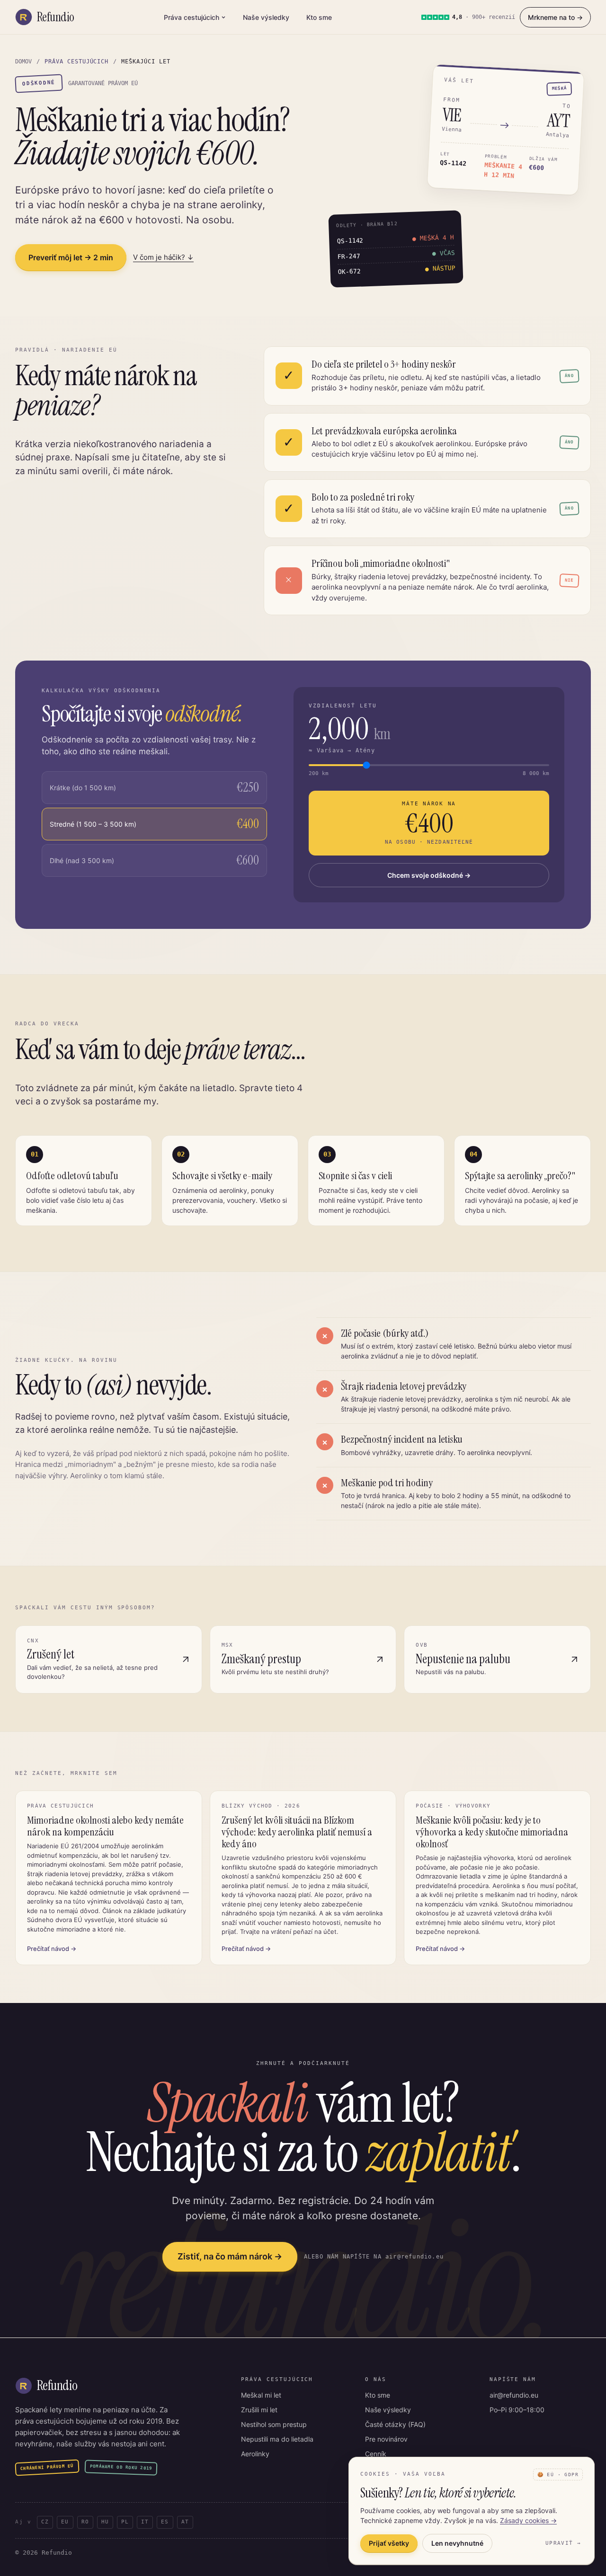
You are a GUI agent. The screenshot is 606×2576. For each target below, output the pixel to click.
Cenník (376, 2454)
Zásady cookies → (528, 2520)
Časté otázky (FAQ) (395, 2424)
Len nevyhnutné (457, 2543)
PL (125, 2522)
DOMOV (23, 62)
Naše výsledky (266, 17)
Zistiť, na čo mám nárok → (230, 2256)
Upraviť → (563, 2543)
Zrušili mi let (259, 2410)
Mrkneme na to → (555, 17)
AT (185, 2522)
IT (145, 2522)
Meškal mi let (261, 2395)
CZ (45, 2522)
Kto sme (319, 17)
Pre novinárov (386, 2439)
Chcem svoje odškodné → (429, 875)
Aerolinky (255, 2454)
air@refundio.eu (514, 2395)
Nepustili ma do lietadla (277, 2439)
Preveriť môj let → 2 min (71, 257)
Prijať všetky (389, 2543)
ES (165, 2522)
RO (85, 2522)
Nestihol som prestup (274, 2424)
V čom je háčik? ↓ (163, 257)
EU (65, 2522)
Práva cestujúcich (192, 17)
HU (105, 2522)
